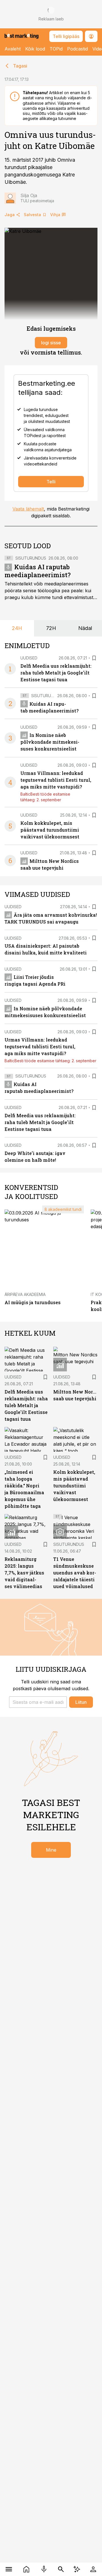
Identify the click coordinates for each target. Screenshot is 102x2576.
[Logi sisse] (93, 2569)
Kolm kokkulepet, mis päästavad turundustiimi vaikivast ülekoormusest (50, 830)
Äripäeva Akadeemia (25, 1294)
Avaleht (13, 49)
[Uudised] (26, 2569)
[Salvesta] (94, 658)
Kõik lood (35, 49)
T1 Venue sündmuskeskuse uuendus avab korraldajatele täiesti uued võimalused (75, 1573)
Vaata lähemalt (28, 509)
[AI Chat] (77, 2569)
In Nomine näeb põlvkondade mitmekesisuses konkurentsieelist (50, 742)
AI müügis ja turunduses (33, 1302)
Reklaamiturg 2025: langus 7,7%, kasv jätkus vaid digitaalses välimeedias (24, 1573)
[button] (38, 1702)
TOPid (56, 49)
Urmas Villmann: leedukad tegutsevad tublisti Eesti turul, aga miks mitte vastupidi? (56, 780)
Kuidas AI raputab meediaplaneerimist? (38, 571)
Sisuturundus (31, 558)
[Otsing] (61, 2569)
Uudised (29, 658)
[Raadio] (44, 2569)
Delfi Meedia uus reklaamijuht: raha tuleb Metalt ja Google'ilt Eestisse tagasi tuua (56, 673)
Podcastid (77, 49)
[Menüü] (9, 2569)
